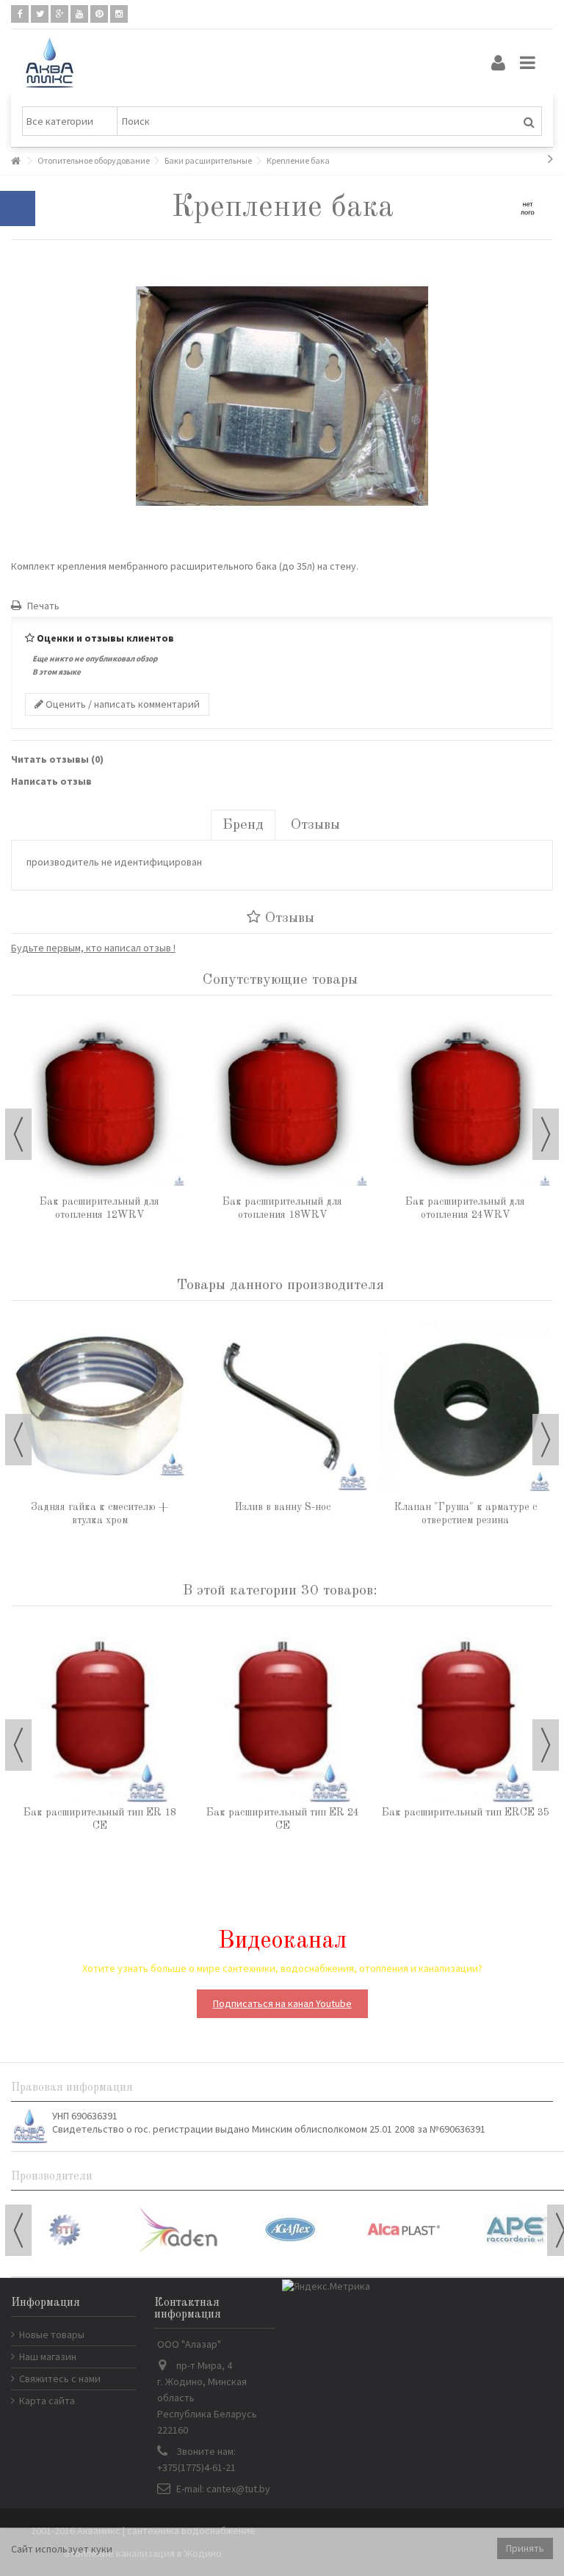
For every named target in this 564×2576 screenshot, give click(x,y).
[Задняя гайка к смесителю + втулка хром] (100, 1406)
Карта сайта (47, 2401)
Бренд (243, 825)
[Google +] (59, 14)
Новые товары (52, 2334)
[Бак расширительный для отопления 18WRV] (282, 1101)
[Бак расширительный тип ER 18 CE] (100, 1712)
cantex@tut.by (238, 2489)
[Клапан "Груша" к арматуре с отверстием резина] (465, 1406)
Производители (52, 2177)
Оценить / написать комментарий (122, 704)
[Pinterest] (99, 14)
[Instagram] (119, 14)
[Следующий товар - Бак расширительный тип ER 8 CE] (550, 159)
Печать (42, 606)
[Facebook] (20, 14)
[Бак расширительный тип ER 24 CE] (282, 1712)
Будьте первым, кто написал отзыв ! (93, 948)
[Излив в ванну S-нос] (282, 1406)
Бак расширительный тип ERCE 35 (466, 1813)
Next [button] (546, 1134)
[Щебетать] (40, 14)
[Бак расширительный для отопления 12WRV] (100, 1101)
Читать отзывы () (57, 759)
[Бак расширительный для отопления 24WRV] (465, 1101)
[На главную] (15, 161)
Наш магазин (48, 2357)
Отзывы (315, 825)
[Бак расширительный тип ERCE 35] (465, 1712)
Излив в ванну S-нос (283, 1507)
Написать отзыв (51, 781)
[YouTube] (79, 14)
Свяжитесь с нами (60, 2379)
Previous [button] (18, 1134)
